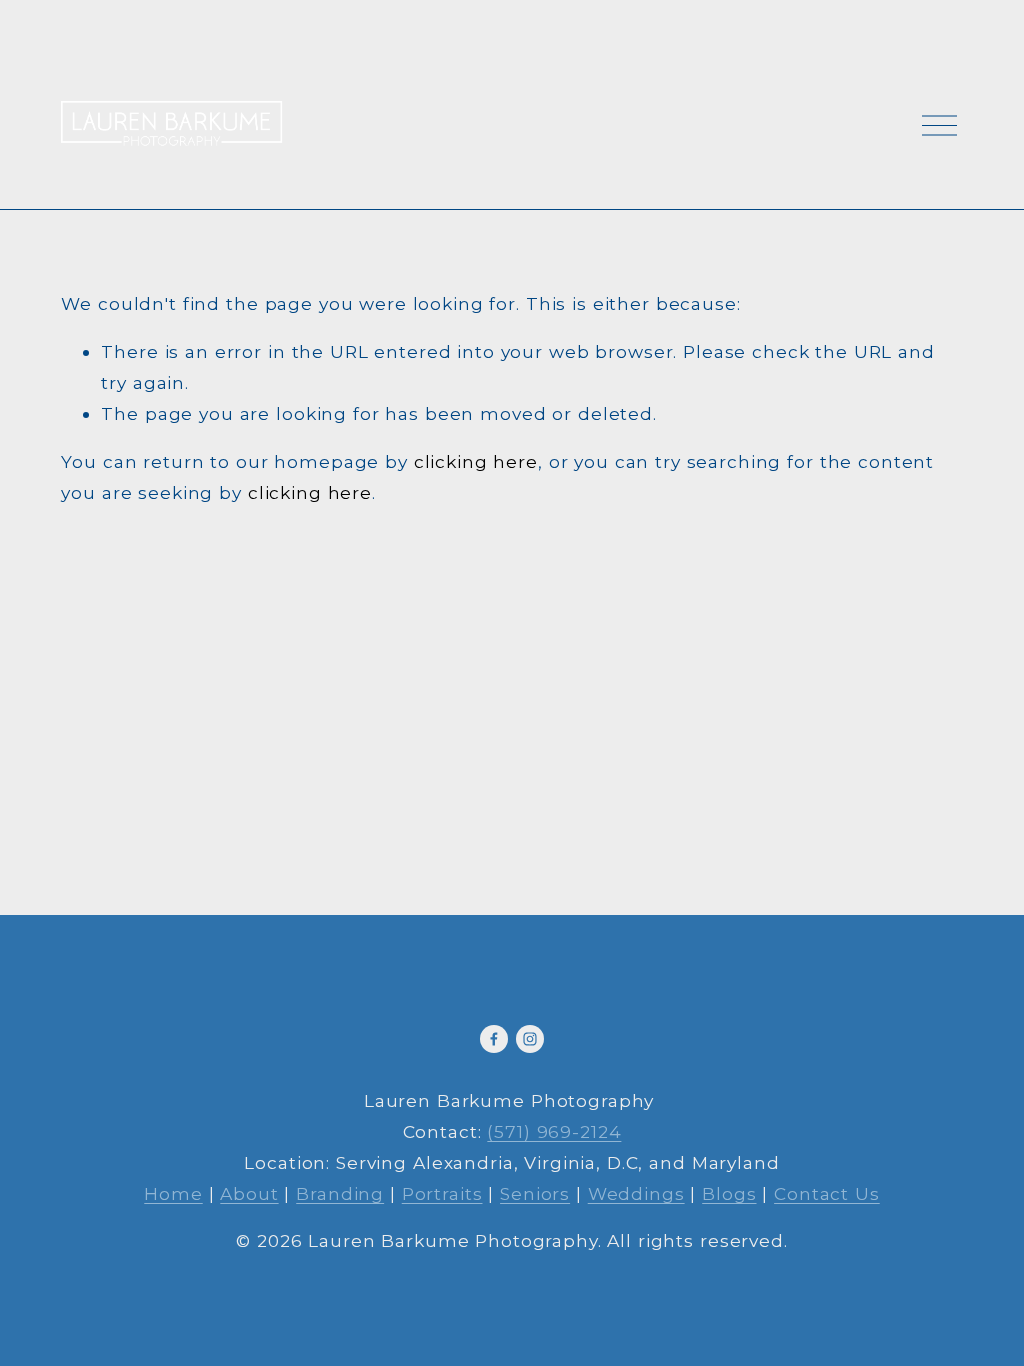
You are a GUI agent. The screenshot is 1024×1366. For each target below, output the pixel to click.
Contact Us (827, 1193)
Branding (340, 1193)
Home (173, 1193)
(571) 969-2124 (554, 1131)
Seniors (535, 1193)
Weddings (636, 1193)
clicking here (476, 461)
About (249, 1193)
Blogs (729, 1193)
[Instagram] (530, 1039)
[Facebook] (494, 1039)
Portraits (442, 1193)
